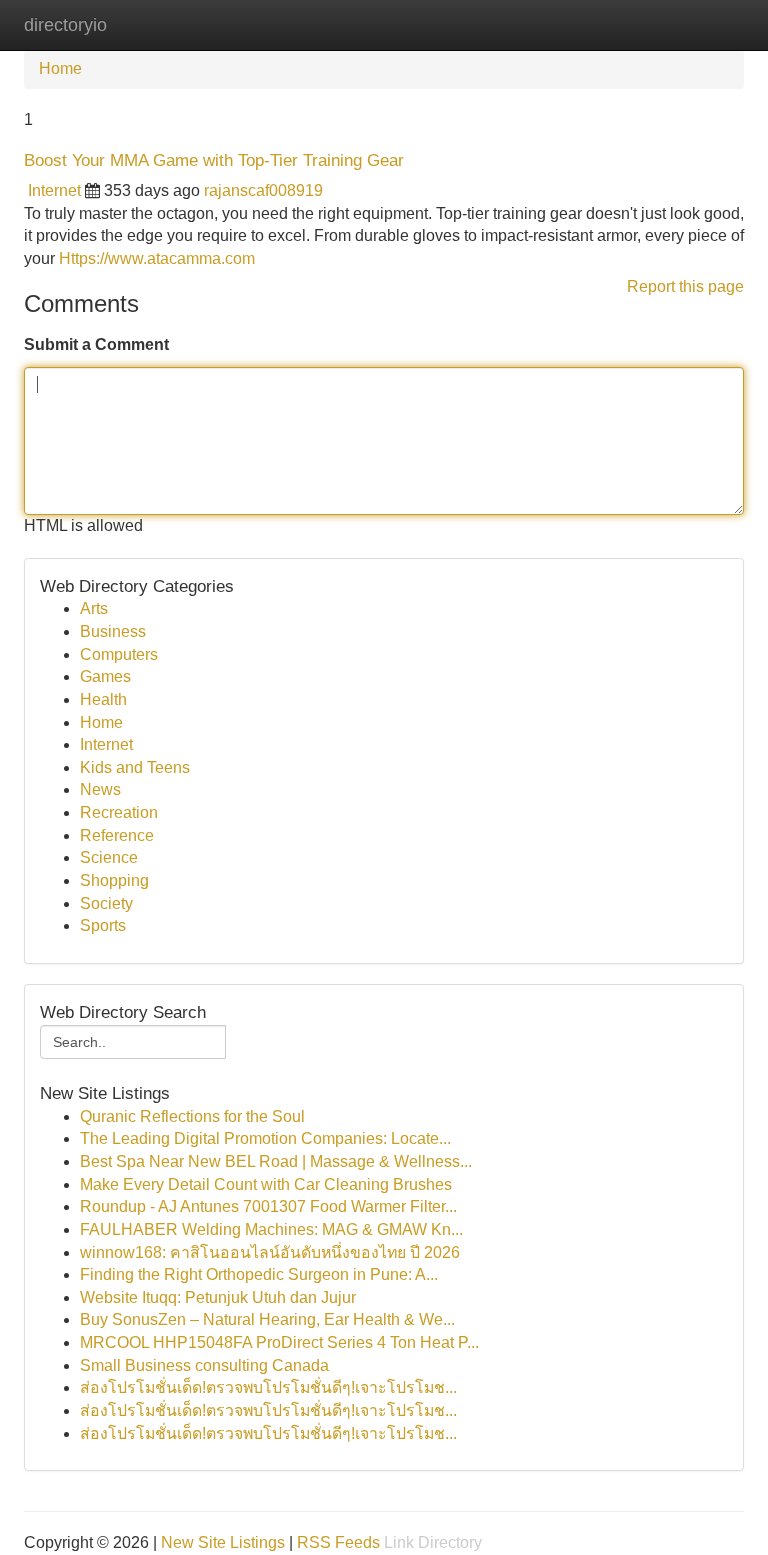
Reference (117, 835)
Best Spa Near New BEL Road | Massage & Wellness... (276, 1161)
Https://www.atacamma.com (157, 258)
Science (109, 857)
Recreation (119, 812)
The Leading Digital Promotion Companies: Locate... (265, 1138)
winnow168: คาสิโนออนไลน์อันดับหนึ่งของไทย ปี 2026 (270, 1252)
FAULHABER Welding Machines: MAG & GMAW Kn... (271, 1229)
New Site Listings (223, 1542)
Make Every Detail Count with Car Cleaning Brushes (266, 1184)
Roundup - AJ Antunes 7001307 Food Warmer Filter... (268, 1206)
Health (103, 699)
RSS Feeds (338, 1542)
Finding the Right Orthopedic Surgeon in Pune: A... (259, 1274)
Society (106, 903)
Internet (54, 190)
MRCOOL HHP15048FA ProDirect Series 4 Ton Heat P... (279, 1342)
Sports (103, 925)
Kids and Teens (135, 767)
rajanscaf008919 (263, 190)
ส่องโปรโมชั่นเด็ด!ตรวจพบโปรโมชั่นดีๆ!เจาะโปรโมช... (268, 1387)
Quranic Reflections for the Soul (192, 1116)
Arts (94, 608)
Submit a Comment (96, 344)
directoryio (65, 25)
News (100, 789)
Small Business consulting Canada (204, 1365)
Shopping (114, 880)
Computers (119, 654)
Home (60, 68)
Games (105, 676)
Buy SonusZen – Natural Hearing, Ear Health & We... (267, 1319)
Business (113, 631)
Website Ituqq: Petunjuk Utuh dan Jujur (218, 1297)
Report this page (685, 286)
